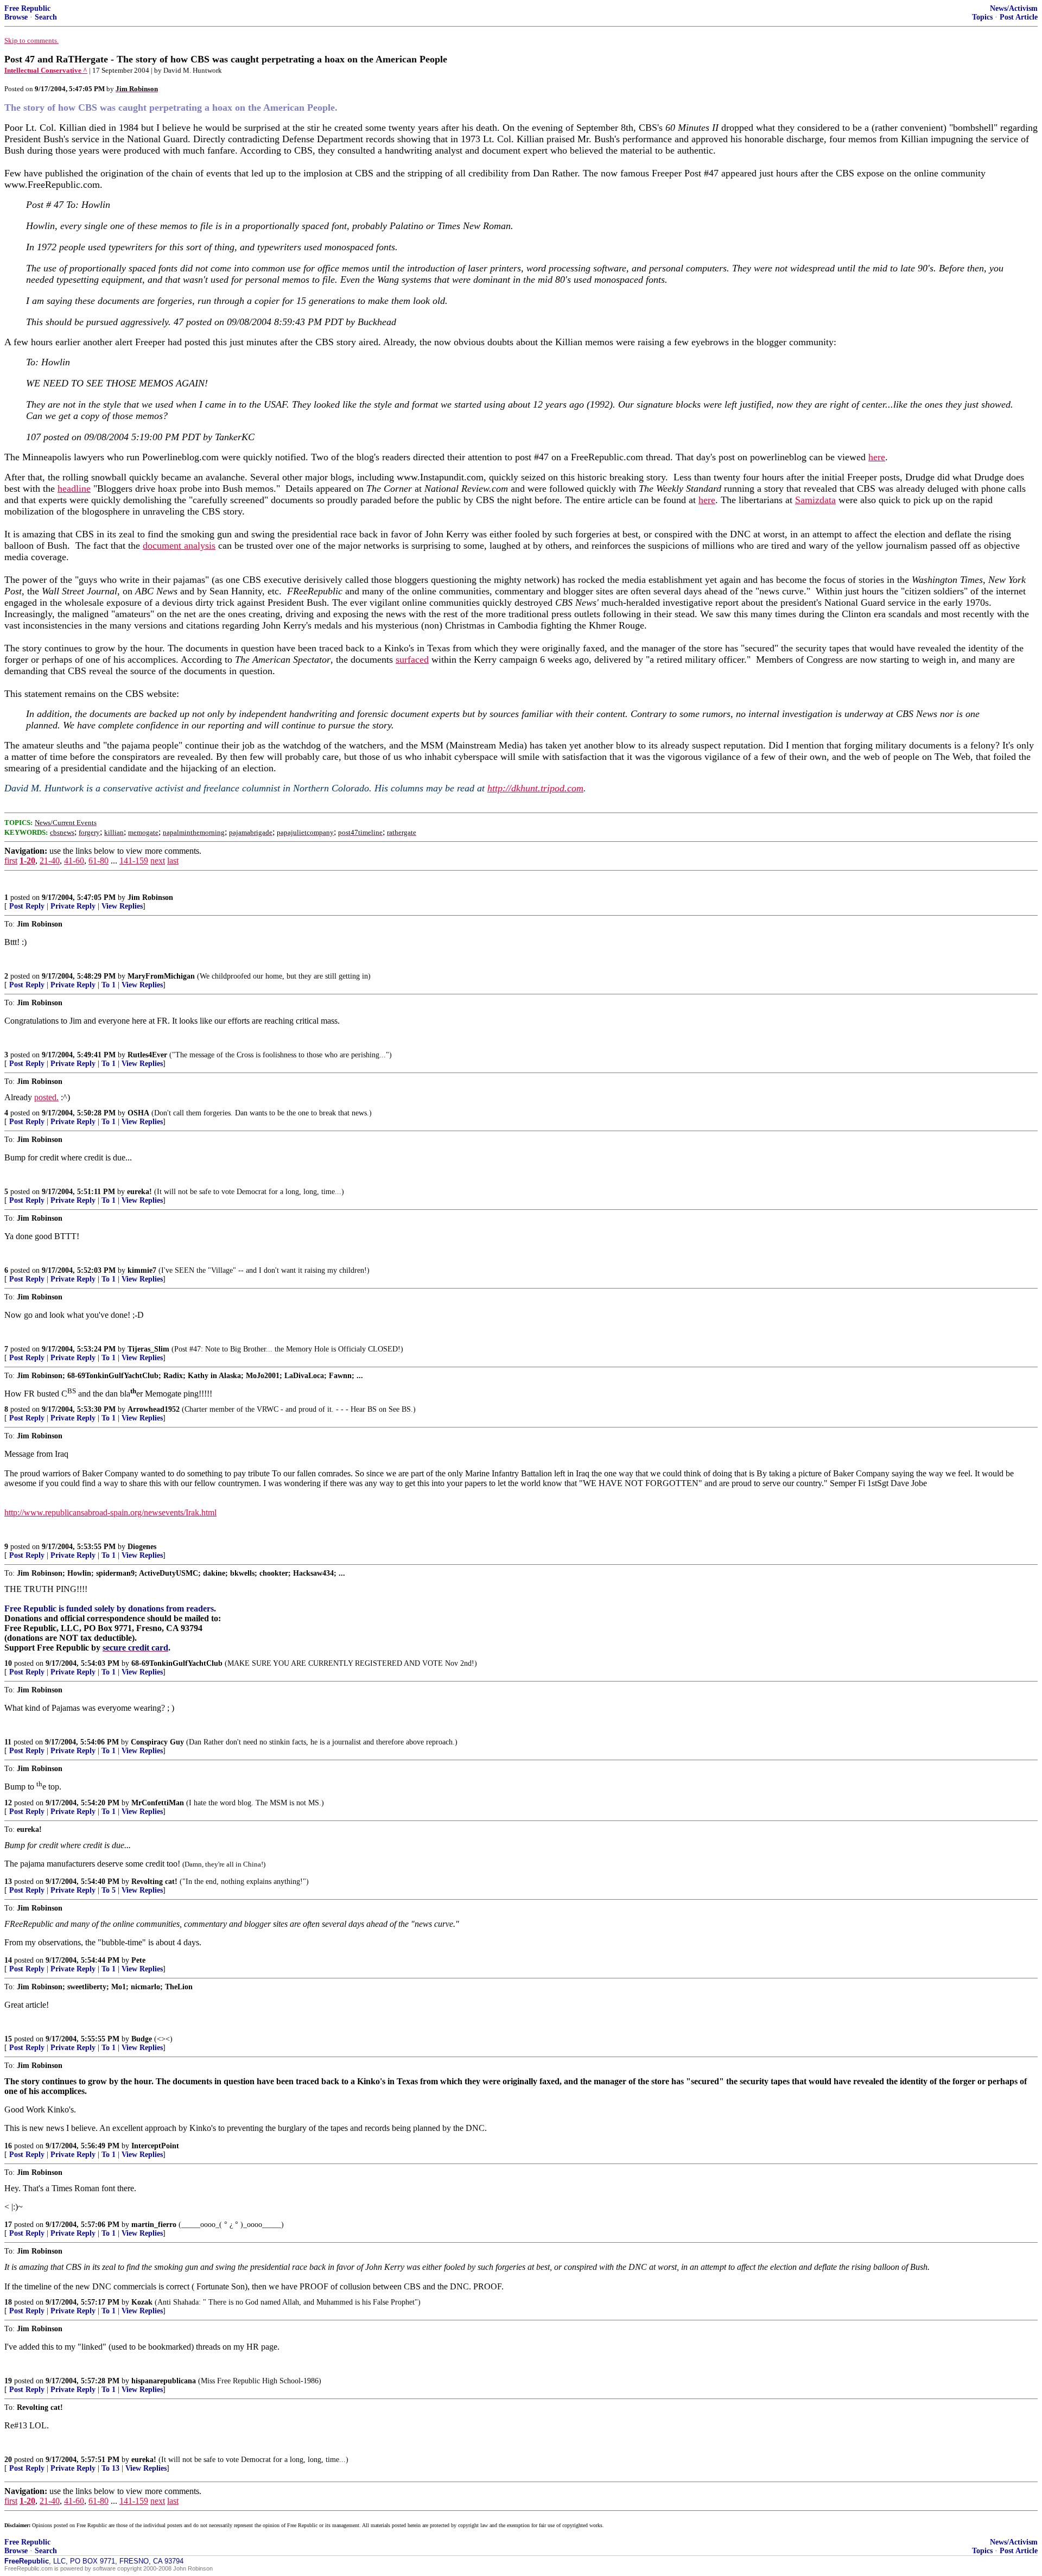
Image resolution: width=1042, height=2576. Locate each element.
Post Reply (27, 906)
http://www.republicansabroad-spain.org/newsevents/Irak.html (110, 1512)
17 (8, 2225)
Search (46, 17)
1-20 (27, 861)
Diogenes (142, 1547)
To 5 (109, 1890)
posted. (46, 1097)
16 (8, 2146)
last (173, 861)
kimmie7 (142, 1270)
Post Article (1019, 17)
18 (8, 2302)
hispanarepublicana (164, 2381)
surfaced (412, 659)
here (877, 457)
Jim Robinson (150, 897)
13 (8, 1882)
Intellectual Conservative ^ (46, 70)
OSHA (138, 1113)
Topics (982, 17)
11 (8, 1742)
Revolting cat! (154, 1882)
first (11, 861)
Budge (142, 2039)
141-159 (134, 861)
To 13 (110, 2468)
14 (8, 1960)
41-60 (74, 861)
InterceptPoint (155, 2146)
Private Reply (73, 906)
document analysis (179, 545)
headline (74, 488)
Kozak (142, 2302)
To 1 (109, 985)
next (158, 861)
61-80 (99, 861)
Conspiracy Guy (157, 1742)
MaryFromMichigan (161, 976)
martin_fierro (154, 2225)
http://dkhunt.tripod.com (535, 788)
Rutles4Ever (147, 1055)
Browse (16, 17)
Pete (138, 1960)
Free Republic (27, 8)
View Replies (122, 906)
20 (8, 2460)
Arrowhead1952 (154, 1409)
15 (8, 2039)
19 (8, 2381)
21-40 (50, 861)
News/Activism (1014, 8)
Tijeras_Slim (148, 1349)
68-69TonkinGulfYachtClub (177, 1663)
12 (8, 1803)
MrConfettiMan (158, 1803)
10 (8, 1663)
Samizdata (815, 500)
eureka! (139, 1192)
